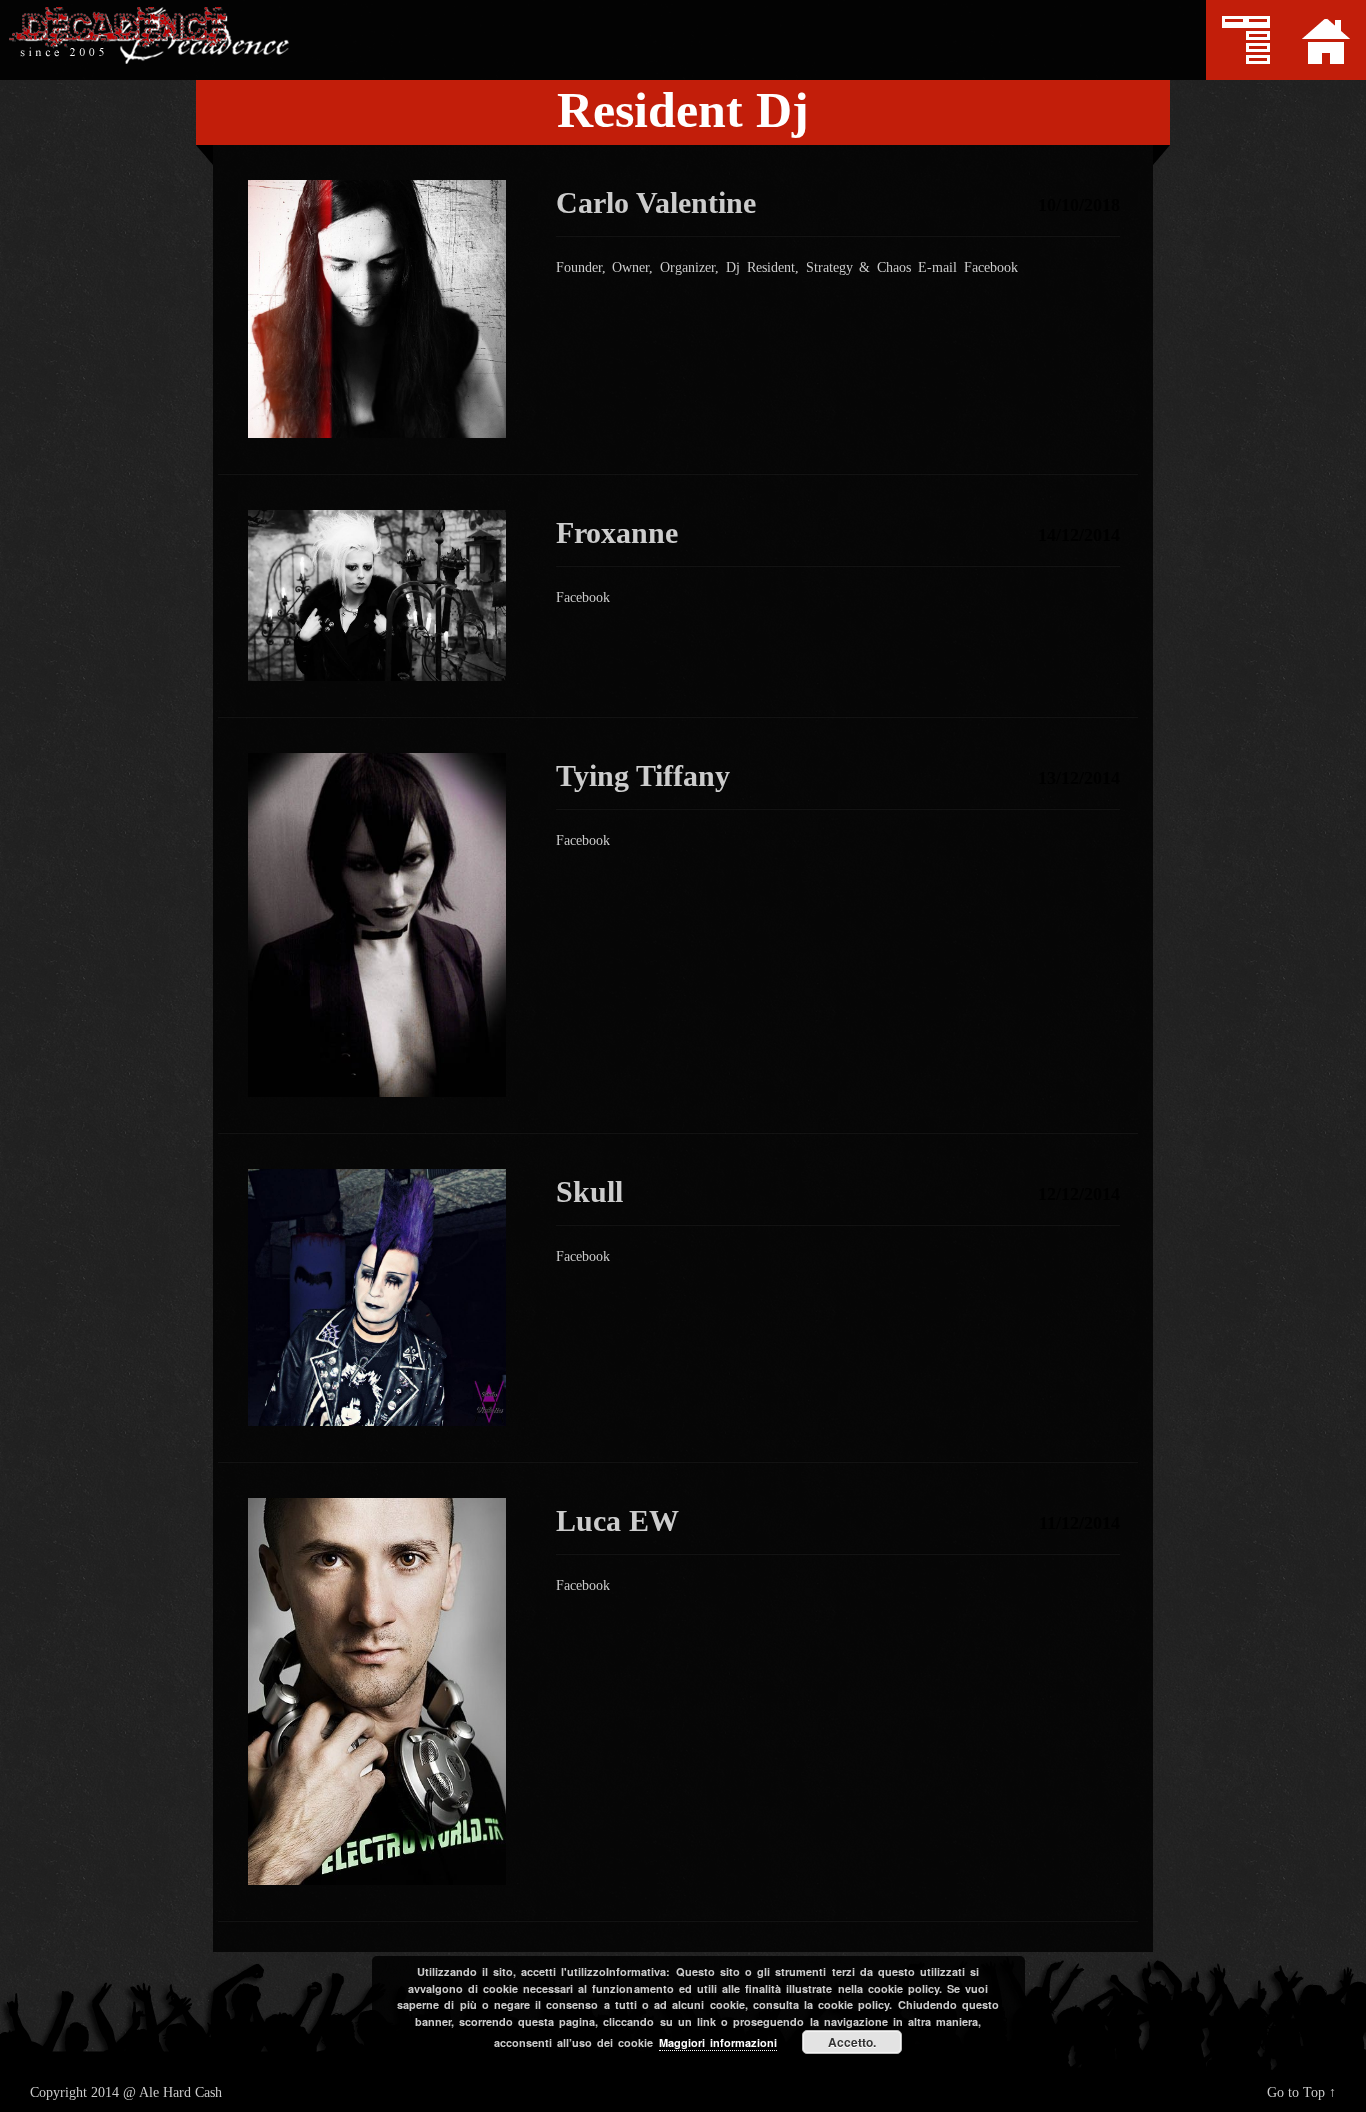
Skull (589, 1191)
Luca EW (617, 1520)
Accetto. (852, 2042)
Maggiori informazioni (718, 2042)
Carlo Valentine (656, 202)
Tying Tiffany (643, 775)
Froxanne (617, 532)
